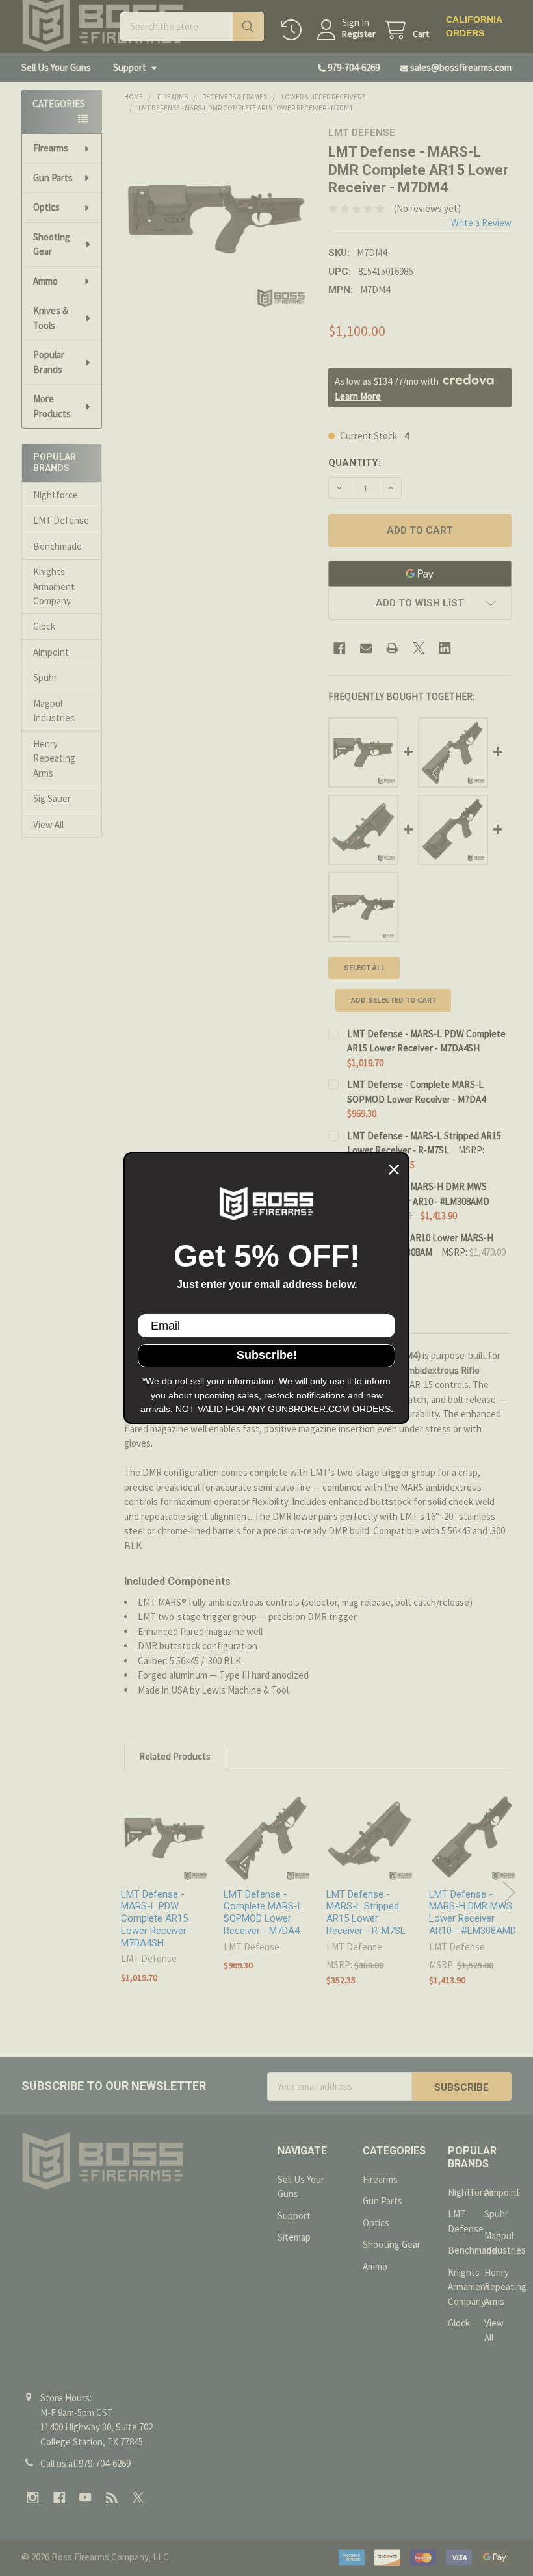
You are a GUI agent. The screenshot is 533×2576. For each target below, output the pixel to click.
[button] (420, 603)
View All (48, 824)
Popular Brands (49, 362)
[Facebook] (340, 648)
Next (509, 1893)
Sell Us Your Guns (56, 67)
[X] (419, 648)
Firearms (51, 148)
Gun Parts (53, 178)
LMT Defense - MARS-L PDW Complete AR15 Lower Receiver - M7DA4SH (157, 1919)
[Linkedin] (445, 648)
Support (130, 67)
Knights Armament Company (54, 586)
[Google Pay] (420, 574)
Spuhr (45, 677)
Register (359, 34)
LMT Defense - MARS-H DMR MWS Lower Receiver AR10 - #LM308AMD (473, 1913)
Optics (46, 207)
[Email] (366, 648)
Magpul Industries (54, 711)
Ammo (45, 281)
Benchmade (58, 546)
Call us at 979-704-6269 (85, 2463)
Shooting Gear (52, 244)
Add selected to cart (394, 1000)
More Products (52, 406)
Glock (44, 626)
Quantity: (355, 463)
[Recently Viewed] (294, 30)
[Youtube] (85, 2498)
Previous (126, 1893)
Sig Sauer (52, 798)
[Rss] (112, 2498)
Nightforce (56, 495)
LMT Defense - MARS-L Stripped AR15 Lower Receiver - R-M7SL (366, 1913)
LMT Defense (61, 520)
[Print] (392, 648)
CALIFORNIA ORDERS (474, 26)
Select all (364, 968)
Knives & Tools (51, 318)
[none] (216, 218)
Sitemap (294, 2237)
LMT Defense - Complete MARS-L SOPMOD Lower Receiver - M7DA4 (263, 1913)
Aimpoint (51, 652)
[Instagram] (33, 2498)
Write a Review (481, 223)
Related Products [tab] (175, 1756)
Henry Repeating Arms (54, 758)
